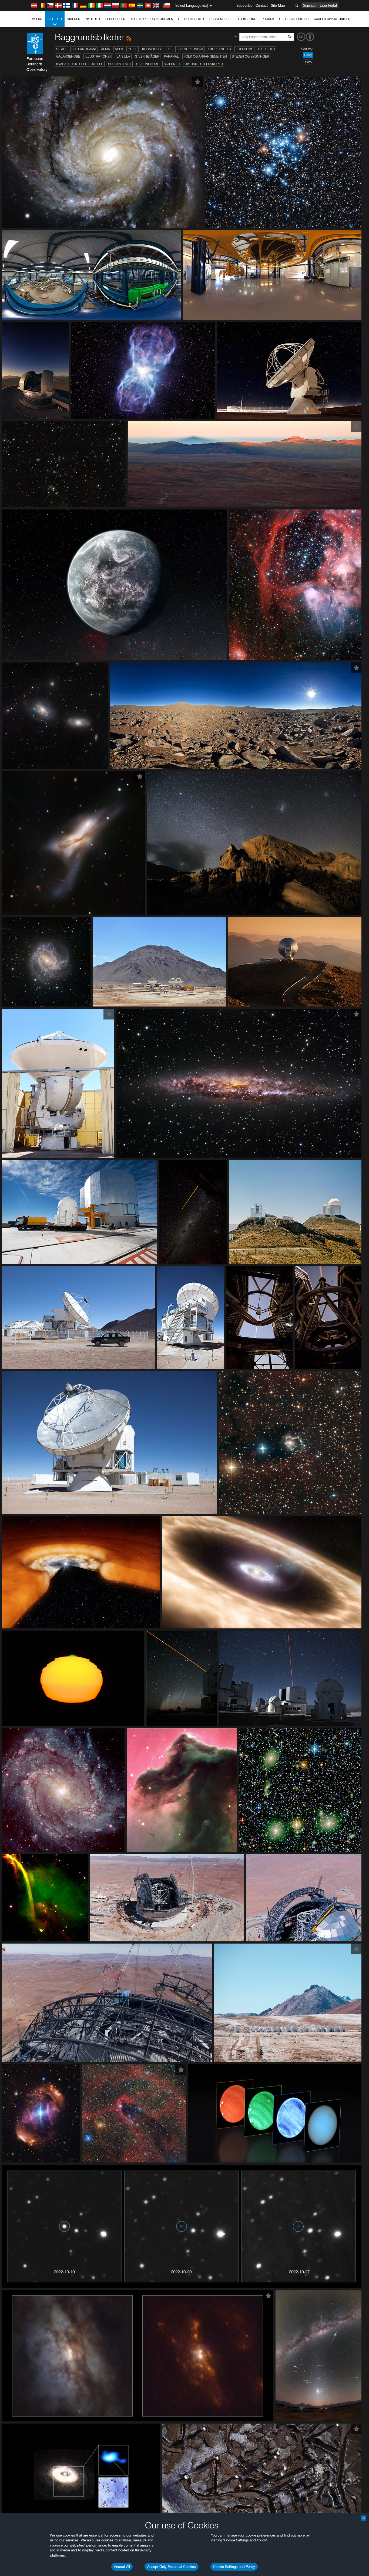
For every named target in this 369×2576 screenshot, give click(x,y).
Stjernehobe (147, 64)
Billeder (55, 19)
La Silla (123, 56)
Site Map (278, 5)
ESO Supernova (190, 49)
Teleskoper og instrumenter (155, 19)
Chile (132, 49)
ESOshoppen (115, 19)
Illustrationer (98, 56)
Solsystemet (120, 64)
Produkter (271, 19)
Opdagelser (194, 19)
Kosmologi (152, 49)
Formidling (247, 19)
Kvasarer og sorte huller (80, 64)
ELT (169, 49)
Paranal (171, 56)
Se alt (61, 49)
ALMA (105, 49)
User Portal (328, 5)
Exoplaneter (220, 49)
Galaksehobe (68, 56)
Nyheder (93, 19)
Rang (308, 55)
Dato (308, 62)
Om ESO (36, 19)
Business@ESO (297, 19)
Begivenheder (221, 19)
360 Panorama (84, 49)
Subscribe (244, 5)
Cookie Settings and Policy (234, 2567)
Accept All (122, 2567)
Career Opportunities (332, 19)
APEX (119, 49)
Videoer (74, 19)
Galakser (266, 49)
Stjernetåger (147, 56)
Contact (262, 5)
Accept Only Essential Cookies (172, 2567)
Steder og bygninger (250, 56)
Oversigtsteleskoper (204, 64)
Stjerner (172, 64)
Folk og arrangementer (205, 56)
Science (309, 5)
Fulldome (244, 49)
